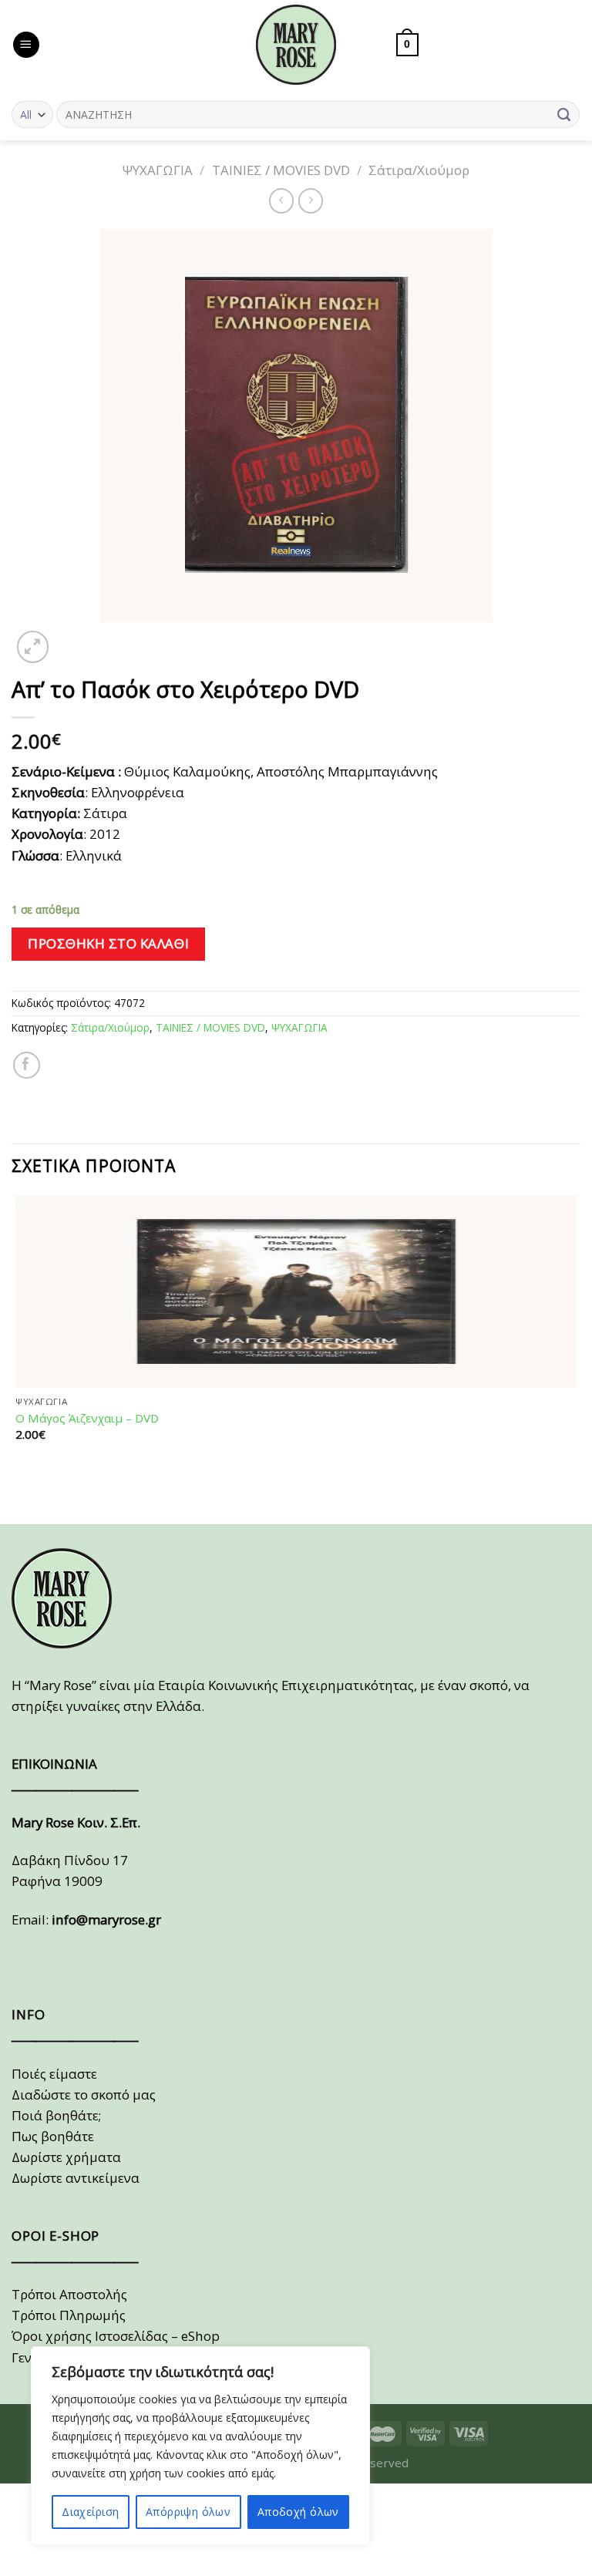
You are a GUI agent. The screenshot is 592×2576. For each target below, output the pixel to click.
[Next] (72, 638)
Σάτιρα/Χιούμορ (419, 170)
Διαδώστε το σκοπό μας (84, 2094)
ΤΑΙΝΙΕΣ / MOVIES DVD (281, 170)
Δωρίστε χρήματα (66, 2157)
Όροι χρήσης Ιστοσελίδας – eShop (116, 2336)
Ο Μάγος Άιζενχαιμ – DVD (87, 1418)
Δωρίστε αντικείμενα (76, 2178)
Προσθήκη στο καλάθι (108, 943)
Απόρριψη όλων (188, 2512)
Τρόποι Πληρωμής (69, 2315)
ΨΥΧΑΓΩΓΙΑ (158, 170)
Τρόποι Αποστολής (69, 2294)
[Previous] (20, 1495)
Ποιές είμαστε (54, 2074)
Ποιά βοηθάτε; (56, 2115)
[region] (200, 2446)
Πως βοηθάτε (53, 2136)
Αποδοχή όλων (298, 2512)
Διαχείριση (90, 2512)
